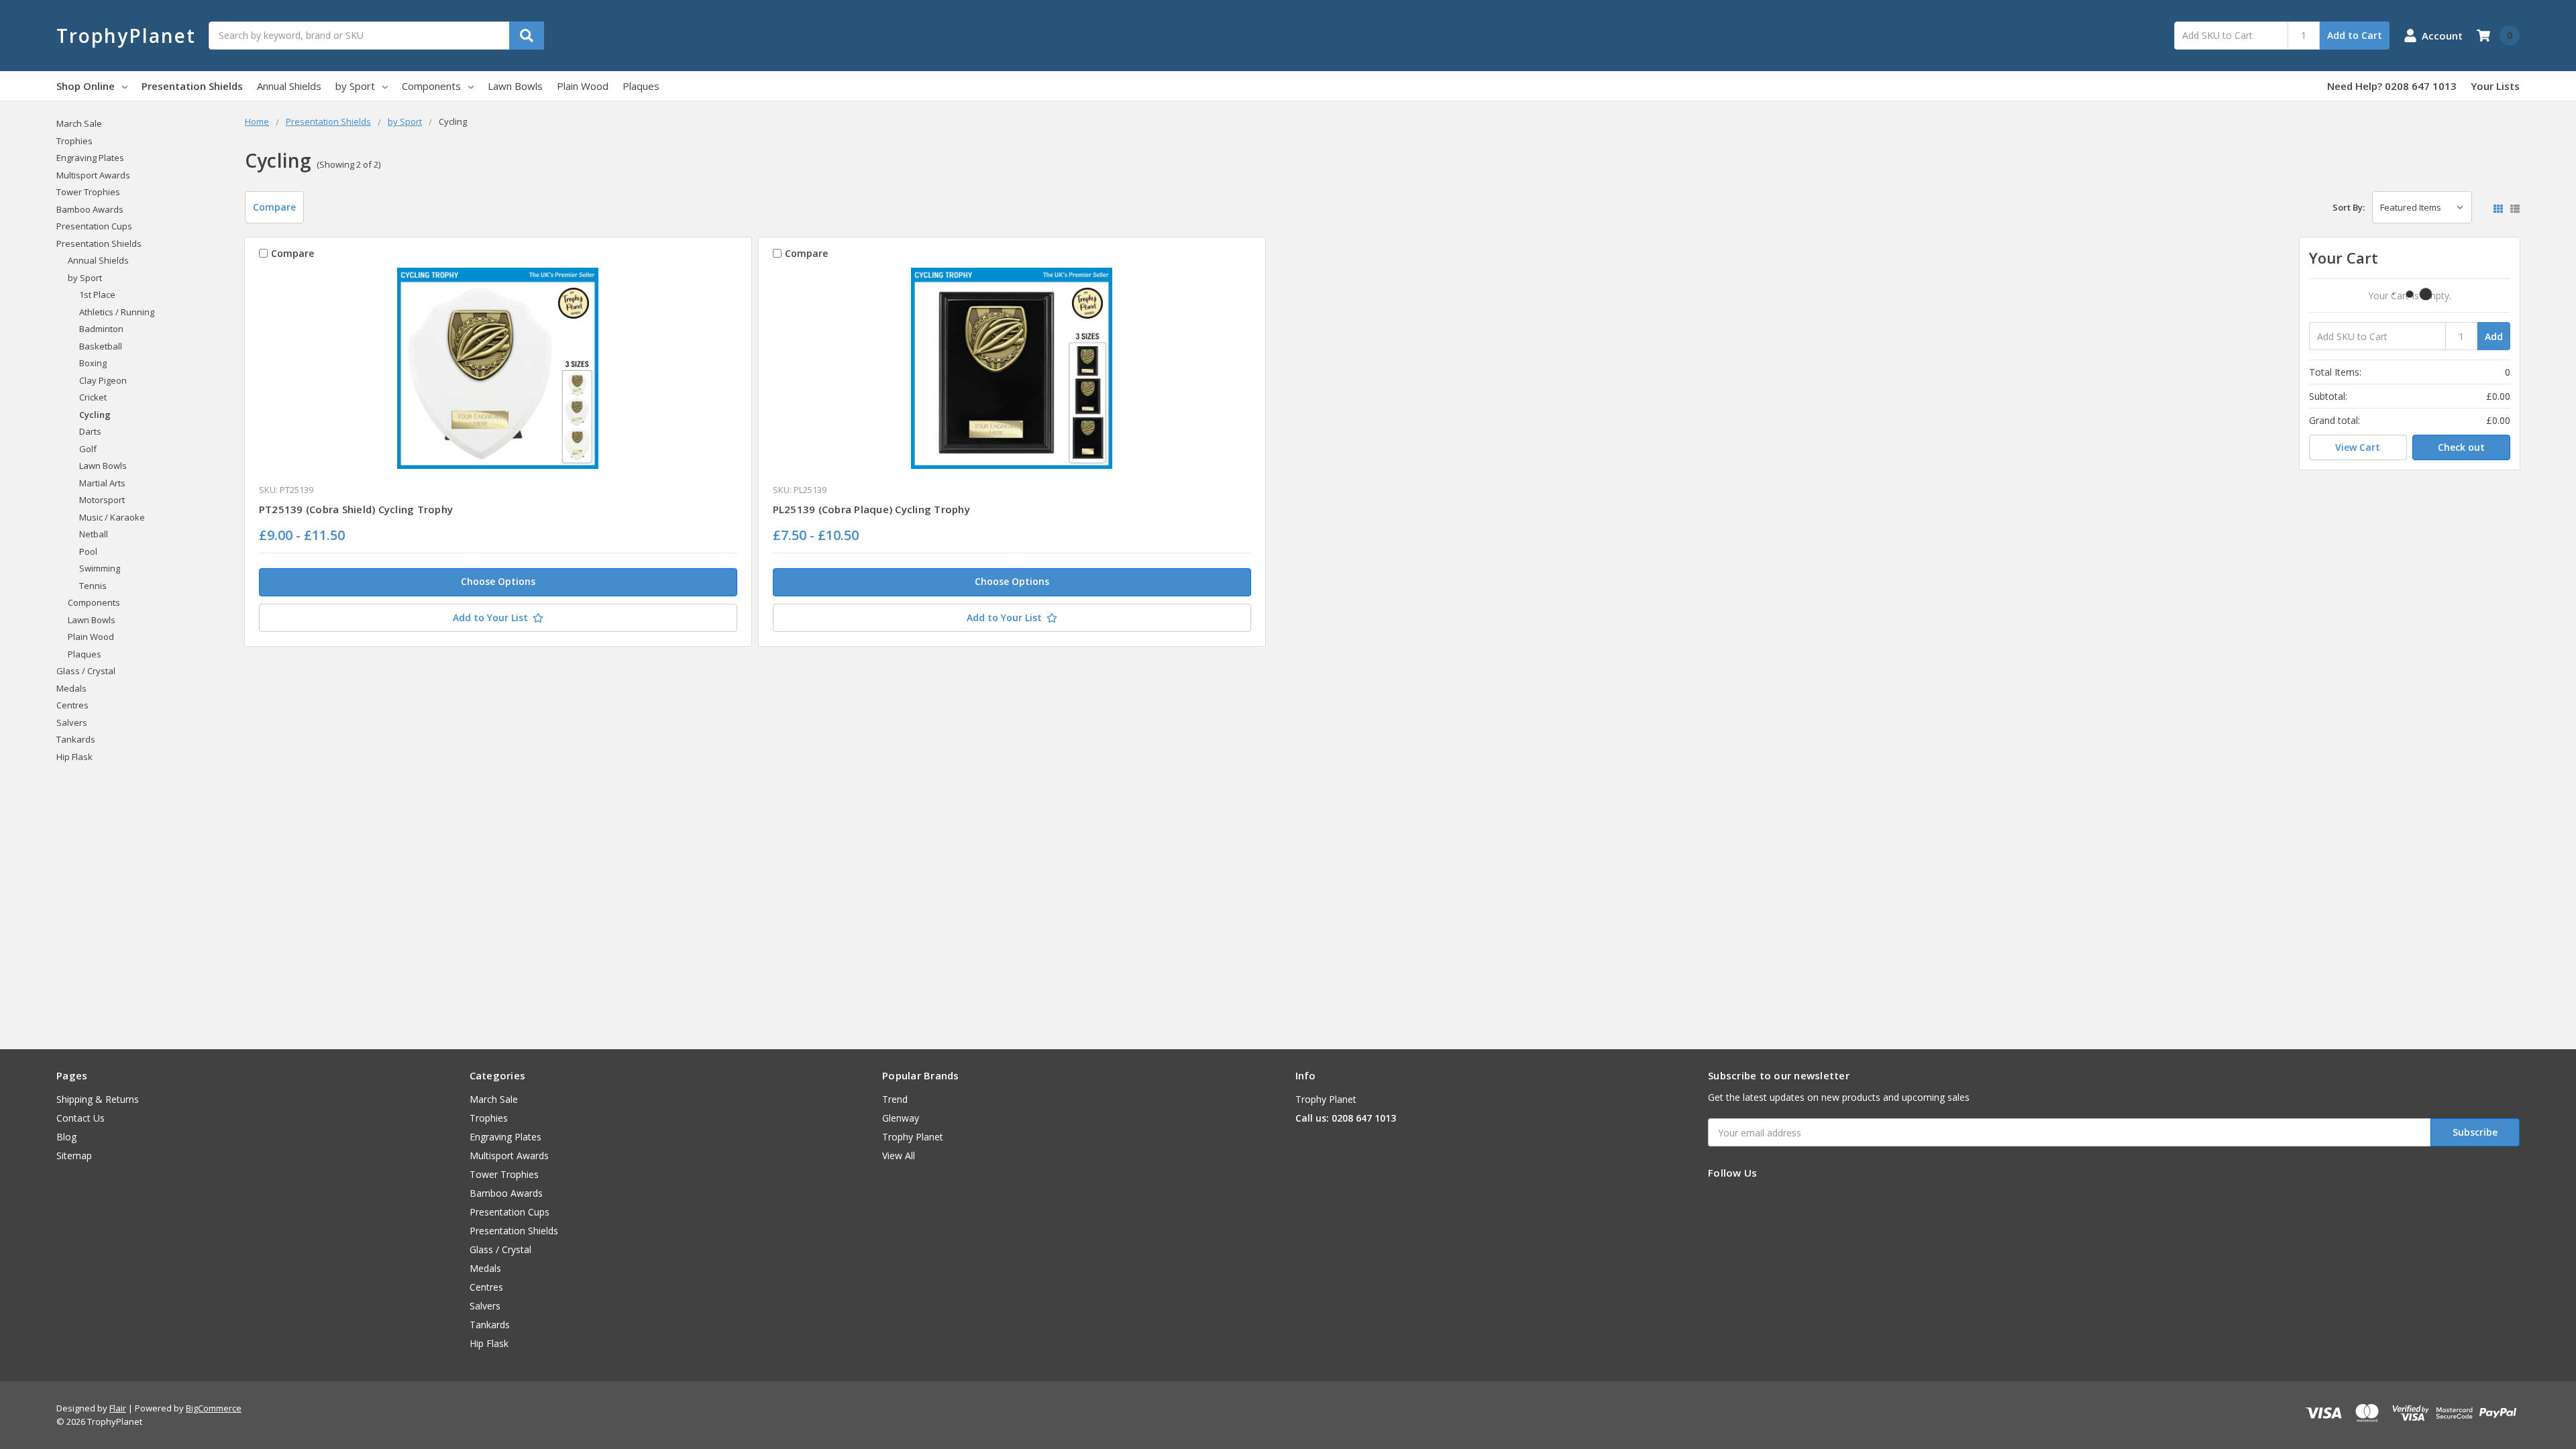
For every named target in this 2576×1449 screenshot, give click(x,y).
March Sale (79, 123)
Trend (895, 1099)
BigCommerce (214, 1408)
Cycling (95, 415)
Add (2494, 336)
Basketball (101, 346)
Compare (274, 207)
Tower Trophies (88, 192)
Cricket (93, 397)
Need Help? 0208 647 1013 (2392, 86)
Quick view (498, 372)
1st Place (97, 294)
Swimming (100, 568)
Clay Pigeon (103, 380)
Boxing (93, 363)
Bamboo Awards (90, 209)
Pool (88, 551)
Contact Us (80, 1118)
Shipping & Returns (98, 1099)
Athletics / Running (117, 312)
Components (431, 86)
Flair (118, 1408)
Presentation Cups (94, 226)
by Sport (355, 86)
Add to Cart (2355, 35)
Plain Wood (583, 86)
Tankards (76, 739)
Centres (72, 705)
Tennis (93, 586)
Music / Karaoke (112, 517)
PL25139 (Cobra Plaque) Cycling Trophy (871, 509)
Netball (94, 534)
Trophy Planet (913, 1137)
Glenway (901, 1118)
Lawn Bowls (515, 86)
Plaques (641, 86)
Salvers (72, 722)
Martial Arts (102, 483)
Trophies (74, 141)
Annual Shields (289, 86)
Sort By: (2349, 207)
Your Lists (2495, 86)
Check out (2461, 447)
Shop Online (86, 86)
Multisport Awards (93, 175)
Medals (71, 688)
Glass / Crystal (86, 671)
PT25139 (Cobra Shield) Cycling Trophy (356, 509)
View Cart (2358, 447)
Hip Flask (74, 757)
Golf (88, 449)
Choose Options (498, 581)
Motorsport (102, 500)
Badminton (101, 329)
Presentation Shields (192, 86)
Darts (90, 431)
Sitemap (74, 1156)
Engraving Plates (90, 158)
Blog (66, 1137)
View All (899, 1156)
